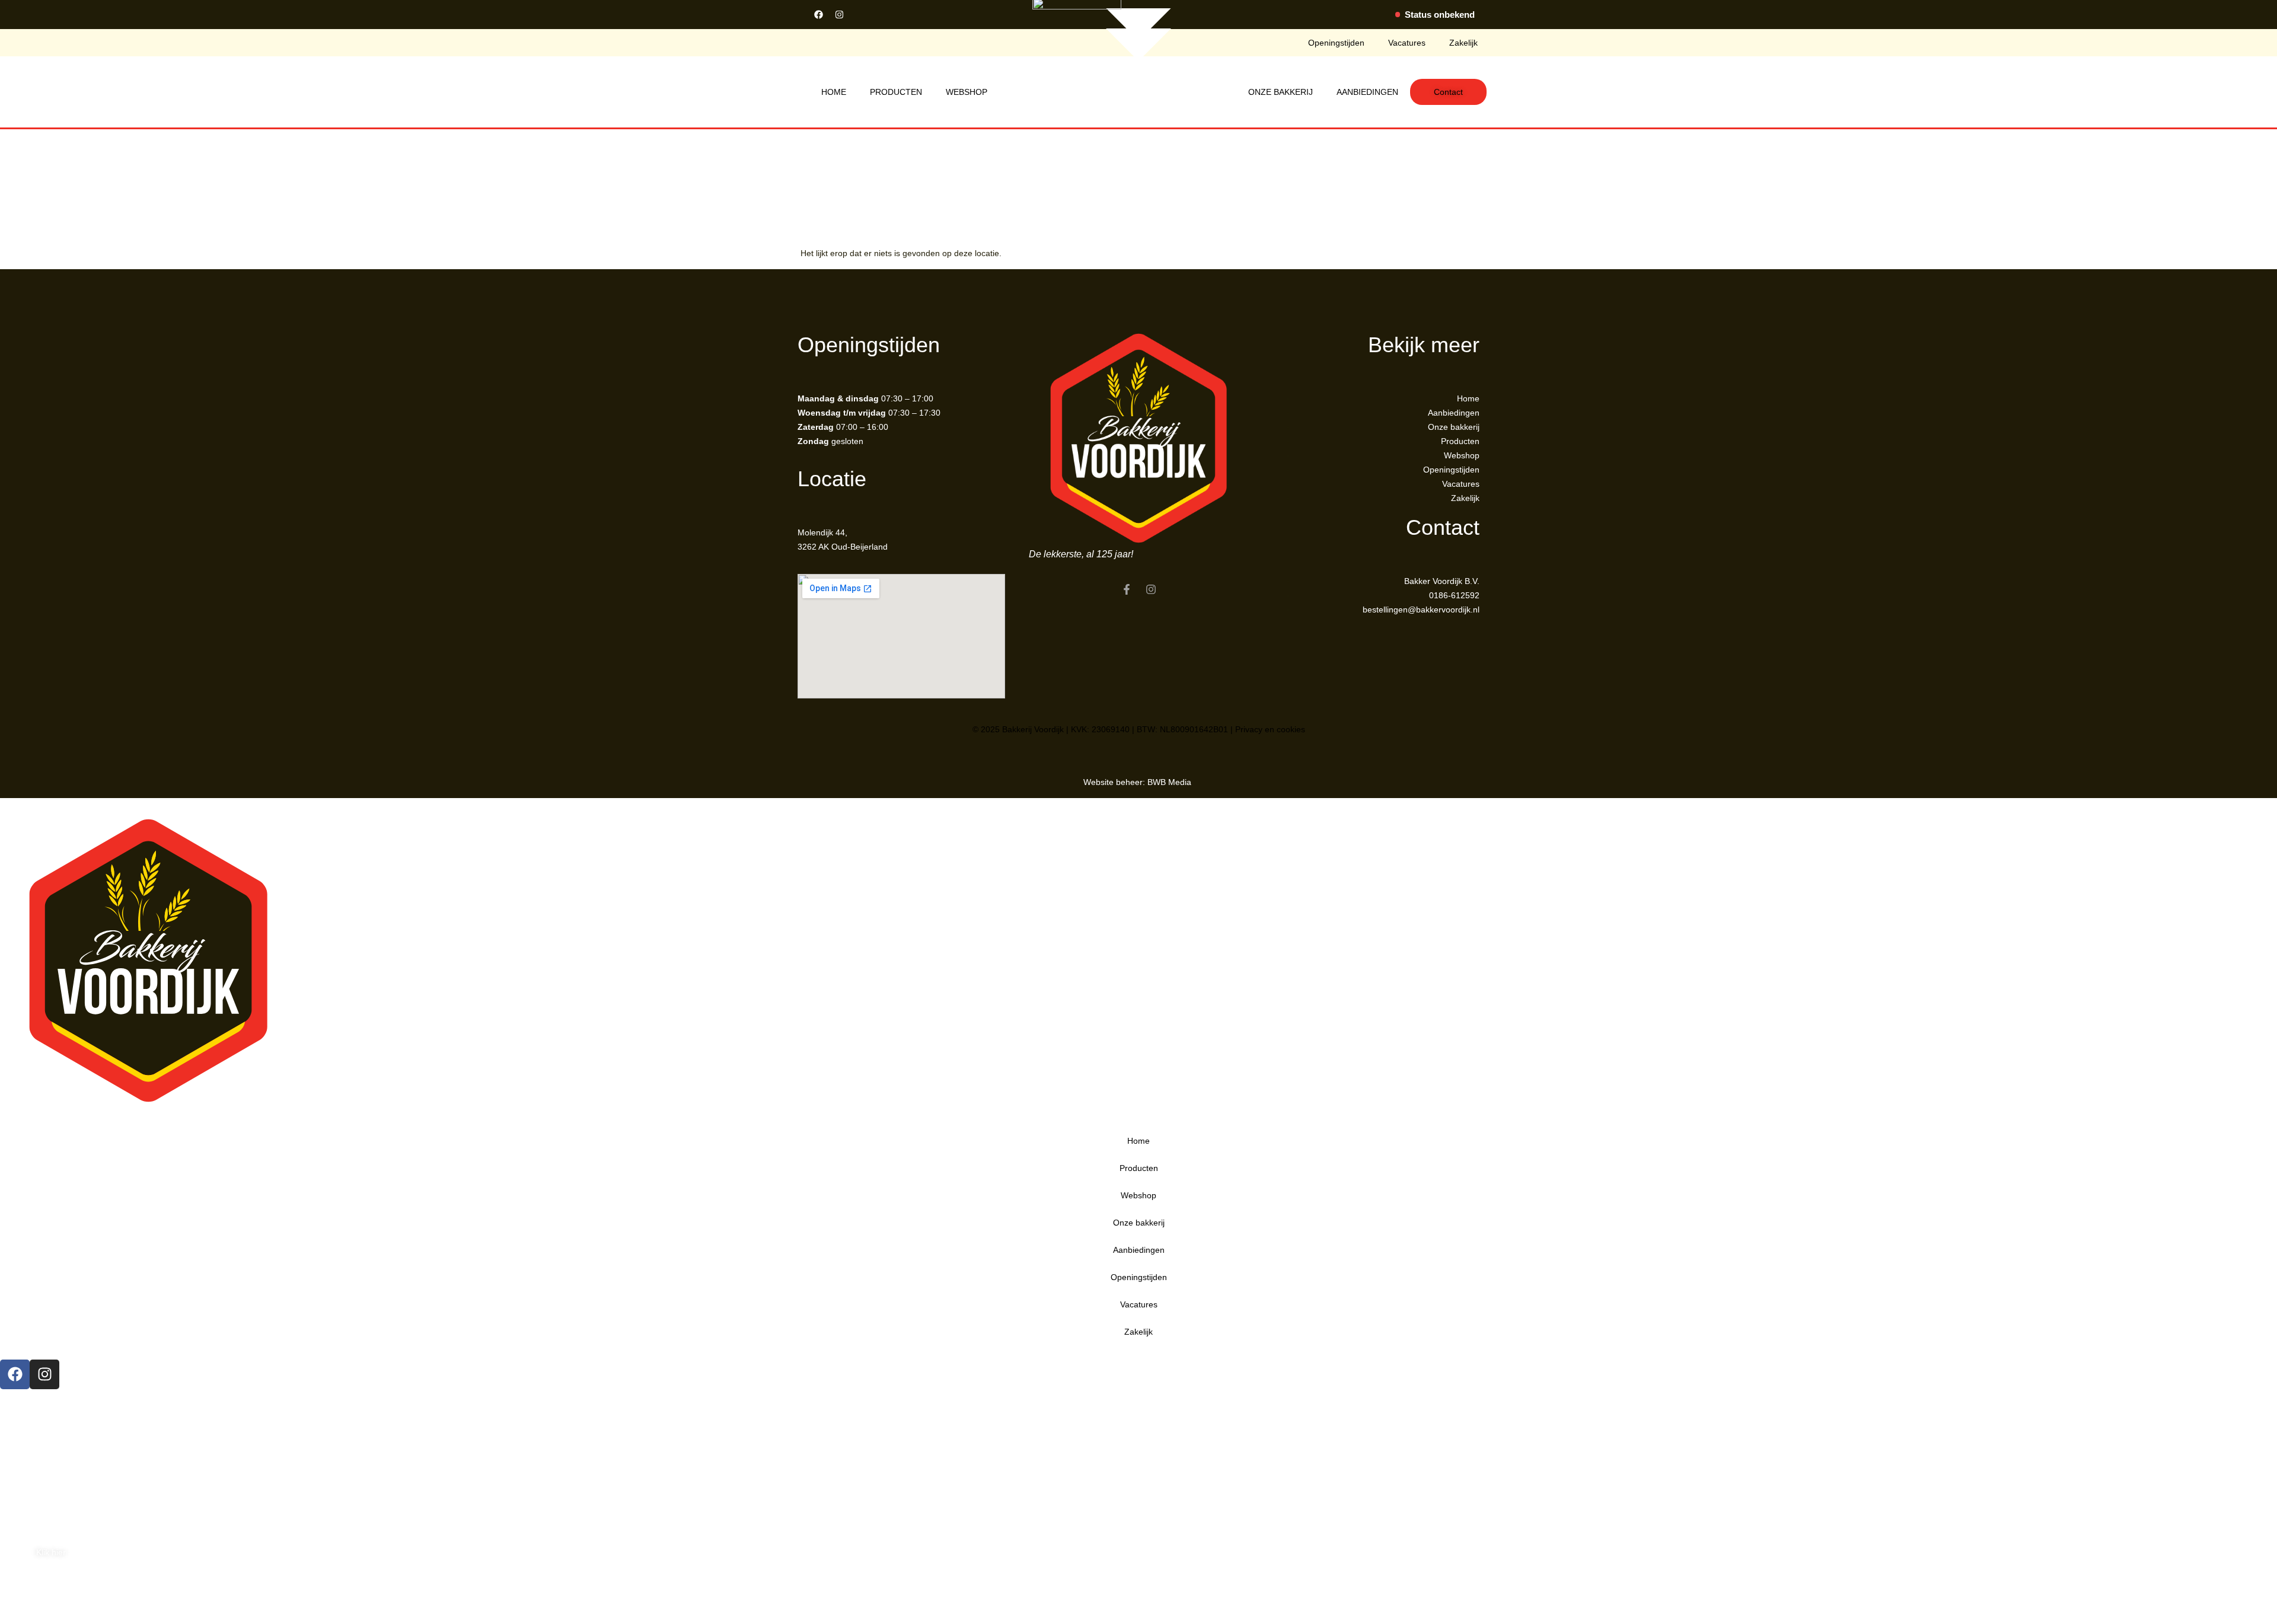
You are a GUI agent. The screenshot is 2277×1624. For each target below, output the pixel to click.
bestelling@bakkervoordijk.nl (54, 1411)
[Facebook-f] (1127, 589)
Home (834, 92)
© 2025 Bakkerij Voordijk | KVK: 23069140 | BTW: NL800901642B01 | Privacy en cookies (1139, 729)
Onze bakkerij (1281, 92)
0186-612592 (25, 1396)
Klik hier (51, 1552)
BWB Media (1171, 782)
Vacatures (1407, 43)
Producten (896, 92)
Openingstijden (1336, 43)
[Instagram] (839, 14)
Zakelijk (1463, 43)
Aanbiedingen (1367, 92)
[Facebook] (818, 14)
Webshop (967, 92)
